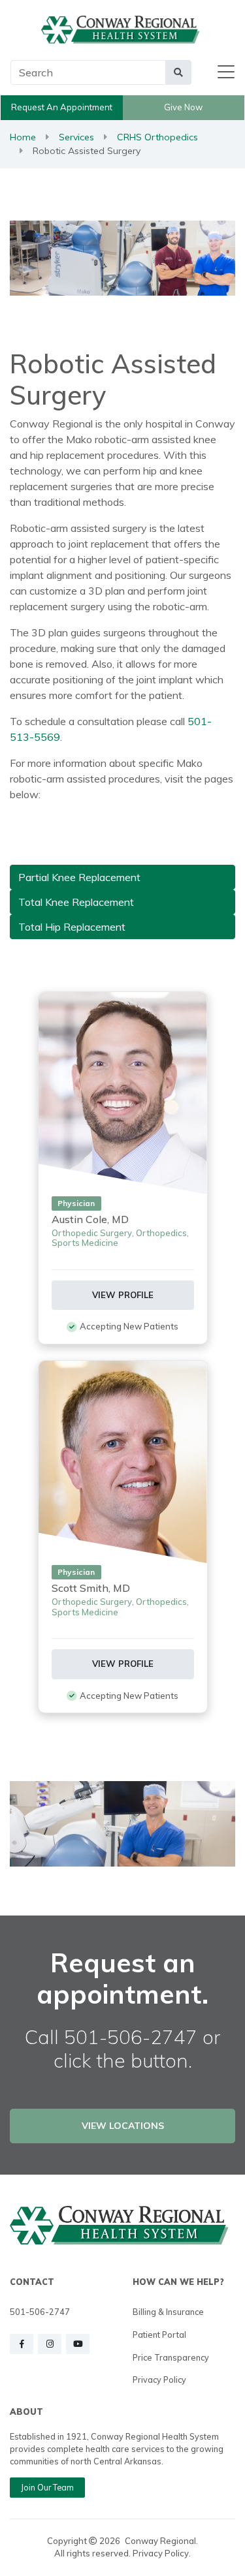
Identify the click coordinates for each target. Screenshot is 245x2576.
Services (76, 137)
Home (23, 137)
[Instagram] (50, 2344)
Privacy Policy (159, 2380)
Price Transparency (171, 2357)
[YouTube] (78, 2344)
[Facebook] (22, 2344)
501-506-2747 (40, 2312)
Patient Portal (159, 2335)
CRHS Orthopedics (157, 137)
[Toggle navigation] (226, 72)
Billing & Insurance (168, 2312)
